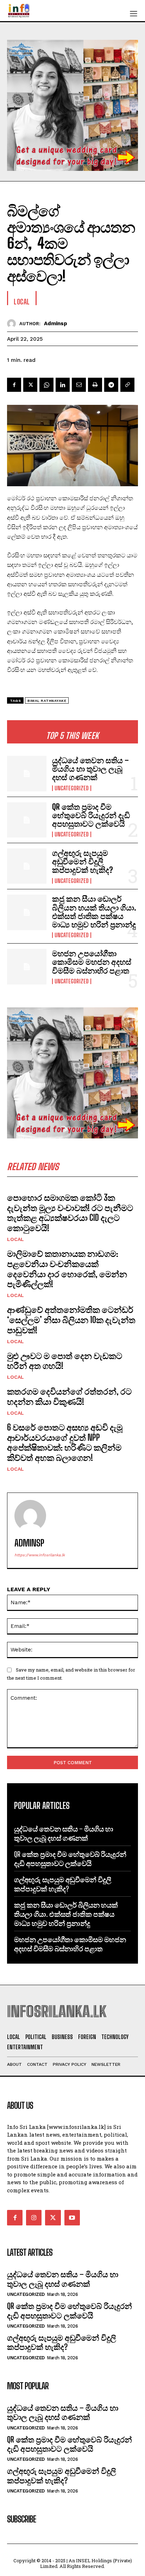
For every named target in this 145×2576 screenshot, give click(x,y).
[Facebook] (14, 385)
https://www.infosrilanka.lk (40, 1555)
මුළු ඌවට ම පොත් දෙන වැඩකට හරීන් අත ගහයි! (65, 1361)
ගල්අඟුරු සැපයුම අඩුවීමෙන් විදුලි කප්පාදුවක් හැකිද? (83, 861)
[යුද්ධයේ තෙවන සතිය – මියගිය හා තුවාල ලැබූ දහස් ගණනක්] (27, 773)
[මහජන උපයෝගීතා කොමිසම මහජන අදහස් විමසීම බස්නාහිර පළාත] (27, 966)
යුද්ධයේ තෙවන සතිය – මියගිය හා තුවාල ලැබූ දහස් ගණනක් (90, 769)
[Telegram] (111, 385)
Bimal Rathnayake (47, 701)
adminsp (56, 323)
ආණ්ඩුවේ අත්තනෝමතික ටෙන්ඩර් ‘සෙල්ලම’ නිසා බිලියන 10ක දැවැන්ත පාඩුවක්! (71, 1320)
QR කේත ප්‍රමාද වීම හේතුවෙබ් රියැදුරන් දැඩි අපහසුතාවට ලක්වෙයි (91, 815)
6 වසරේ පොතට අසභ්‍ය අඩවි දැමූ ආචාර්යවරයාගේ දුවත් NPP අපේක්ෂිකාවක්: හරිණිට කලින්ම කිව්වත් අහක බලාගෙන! (65, 1442)
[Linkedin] (63, 385)
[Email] (79, 385)
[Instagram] (34, 2218)
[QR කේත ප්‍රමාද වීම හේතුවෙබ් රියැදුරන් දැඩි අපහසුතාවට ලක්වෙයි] (27, 820)
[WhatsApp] (46, 385)
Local (15, 1239)
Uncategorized (72, 788)
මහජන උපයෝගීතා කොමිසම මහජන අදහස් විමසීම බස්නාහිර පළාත (92, 962)
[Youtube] (72, 2218)
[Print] (95, 385)
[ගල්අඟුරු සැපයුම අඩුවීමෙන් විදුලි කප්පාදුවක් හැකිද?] (27, 866)
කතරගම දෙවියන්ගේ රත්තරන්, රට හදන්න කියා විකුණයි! (69, 1396)
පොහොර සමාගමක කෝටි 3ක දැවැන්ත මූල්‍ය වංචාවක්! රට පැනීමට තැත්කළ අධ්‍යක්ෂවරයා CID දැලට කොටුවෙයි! (70, 1213)
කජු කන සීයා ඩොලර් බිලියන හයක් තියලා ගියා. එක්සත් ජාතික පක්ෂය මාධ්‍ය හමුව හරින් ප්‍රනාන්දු (94, 912)
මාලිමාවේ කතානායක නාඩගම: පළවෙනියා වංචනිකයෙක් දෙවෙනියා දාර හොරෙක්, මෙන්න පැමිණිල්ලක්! (67, 1269)
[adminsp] (13, 324)
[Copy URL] (127, 385)
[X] (30, 385)
